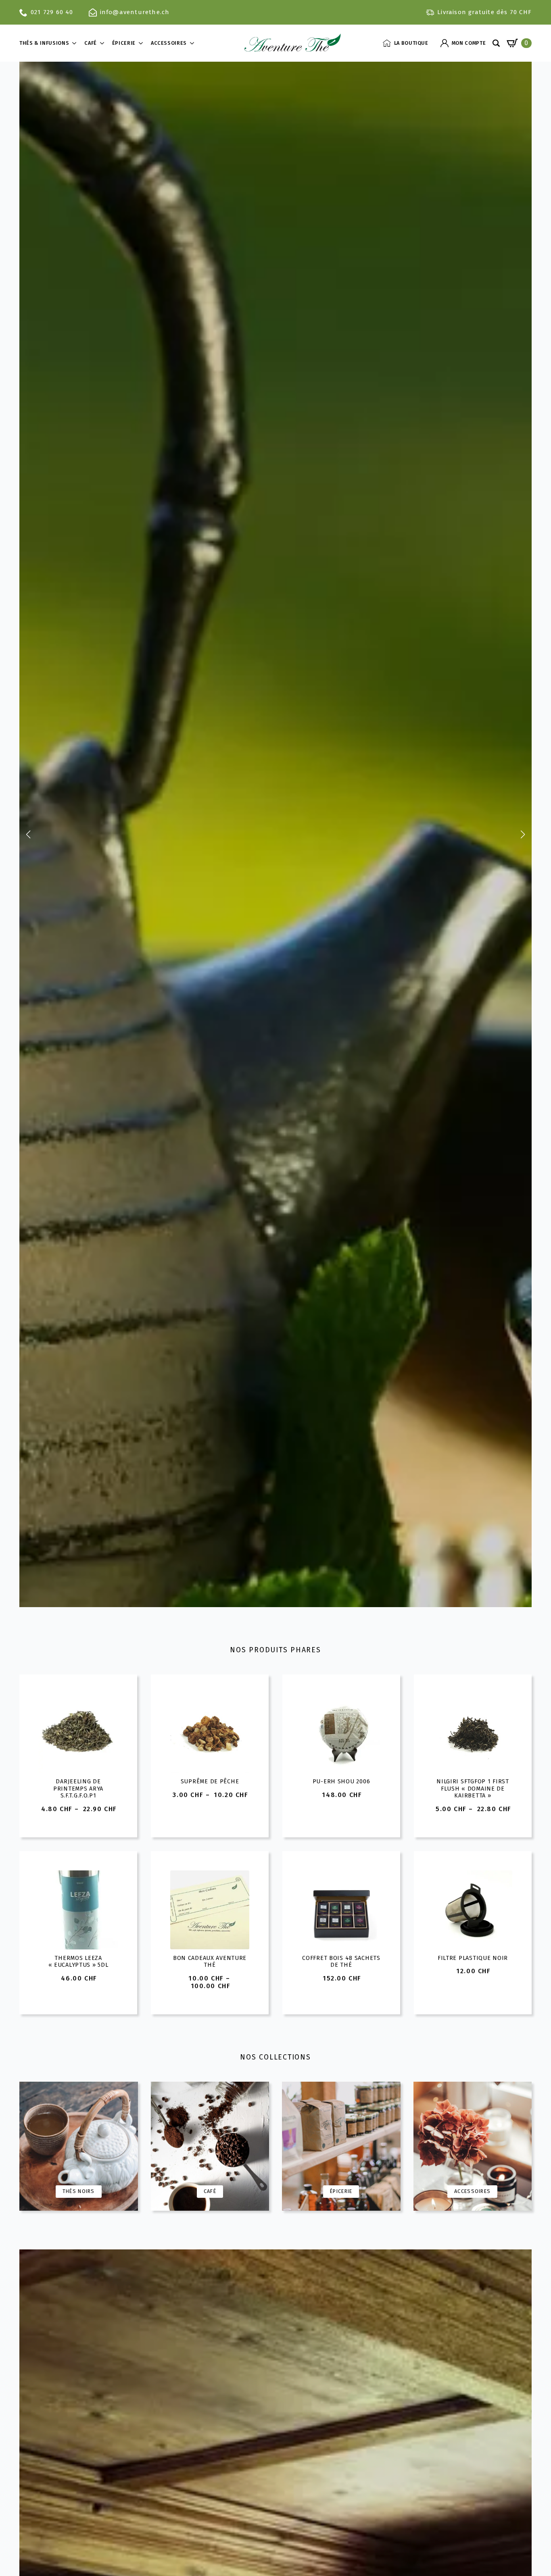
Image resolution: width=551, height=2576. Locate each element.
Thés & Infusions (44, 43)
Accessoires (169, 43)
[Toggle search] (496, 43)
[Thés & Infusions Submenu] (77, 43)
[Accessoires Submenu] (194, 43)
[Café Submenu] (104, 43)
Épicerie (124, 43)
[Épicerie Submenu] (143, 43)
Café (91, 43)
